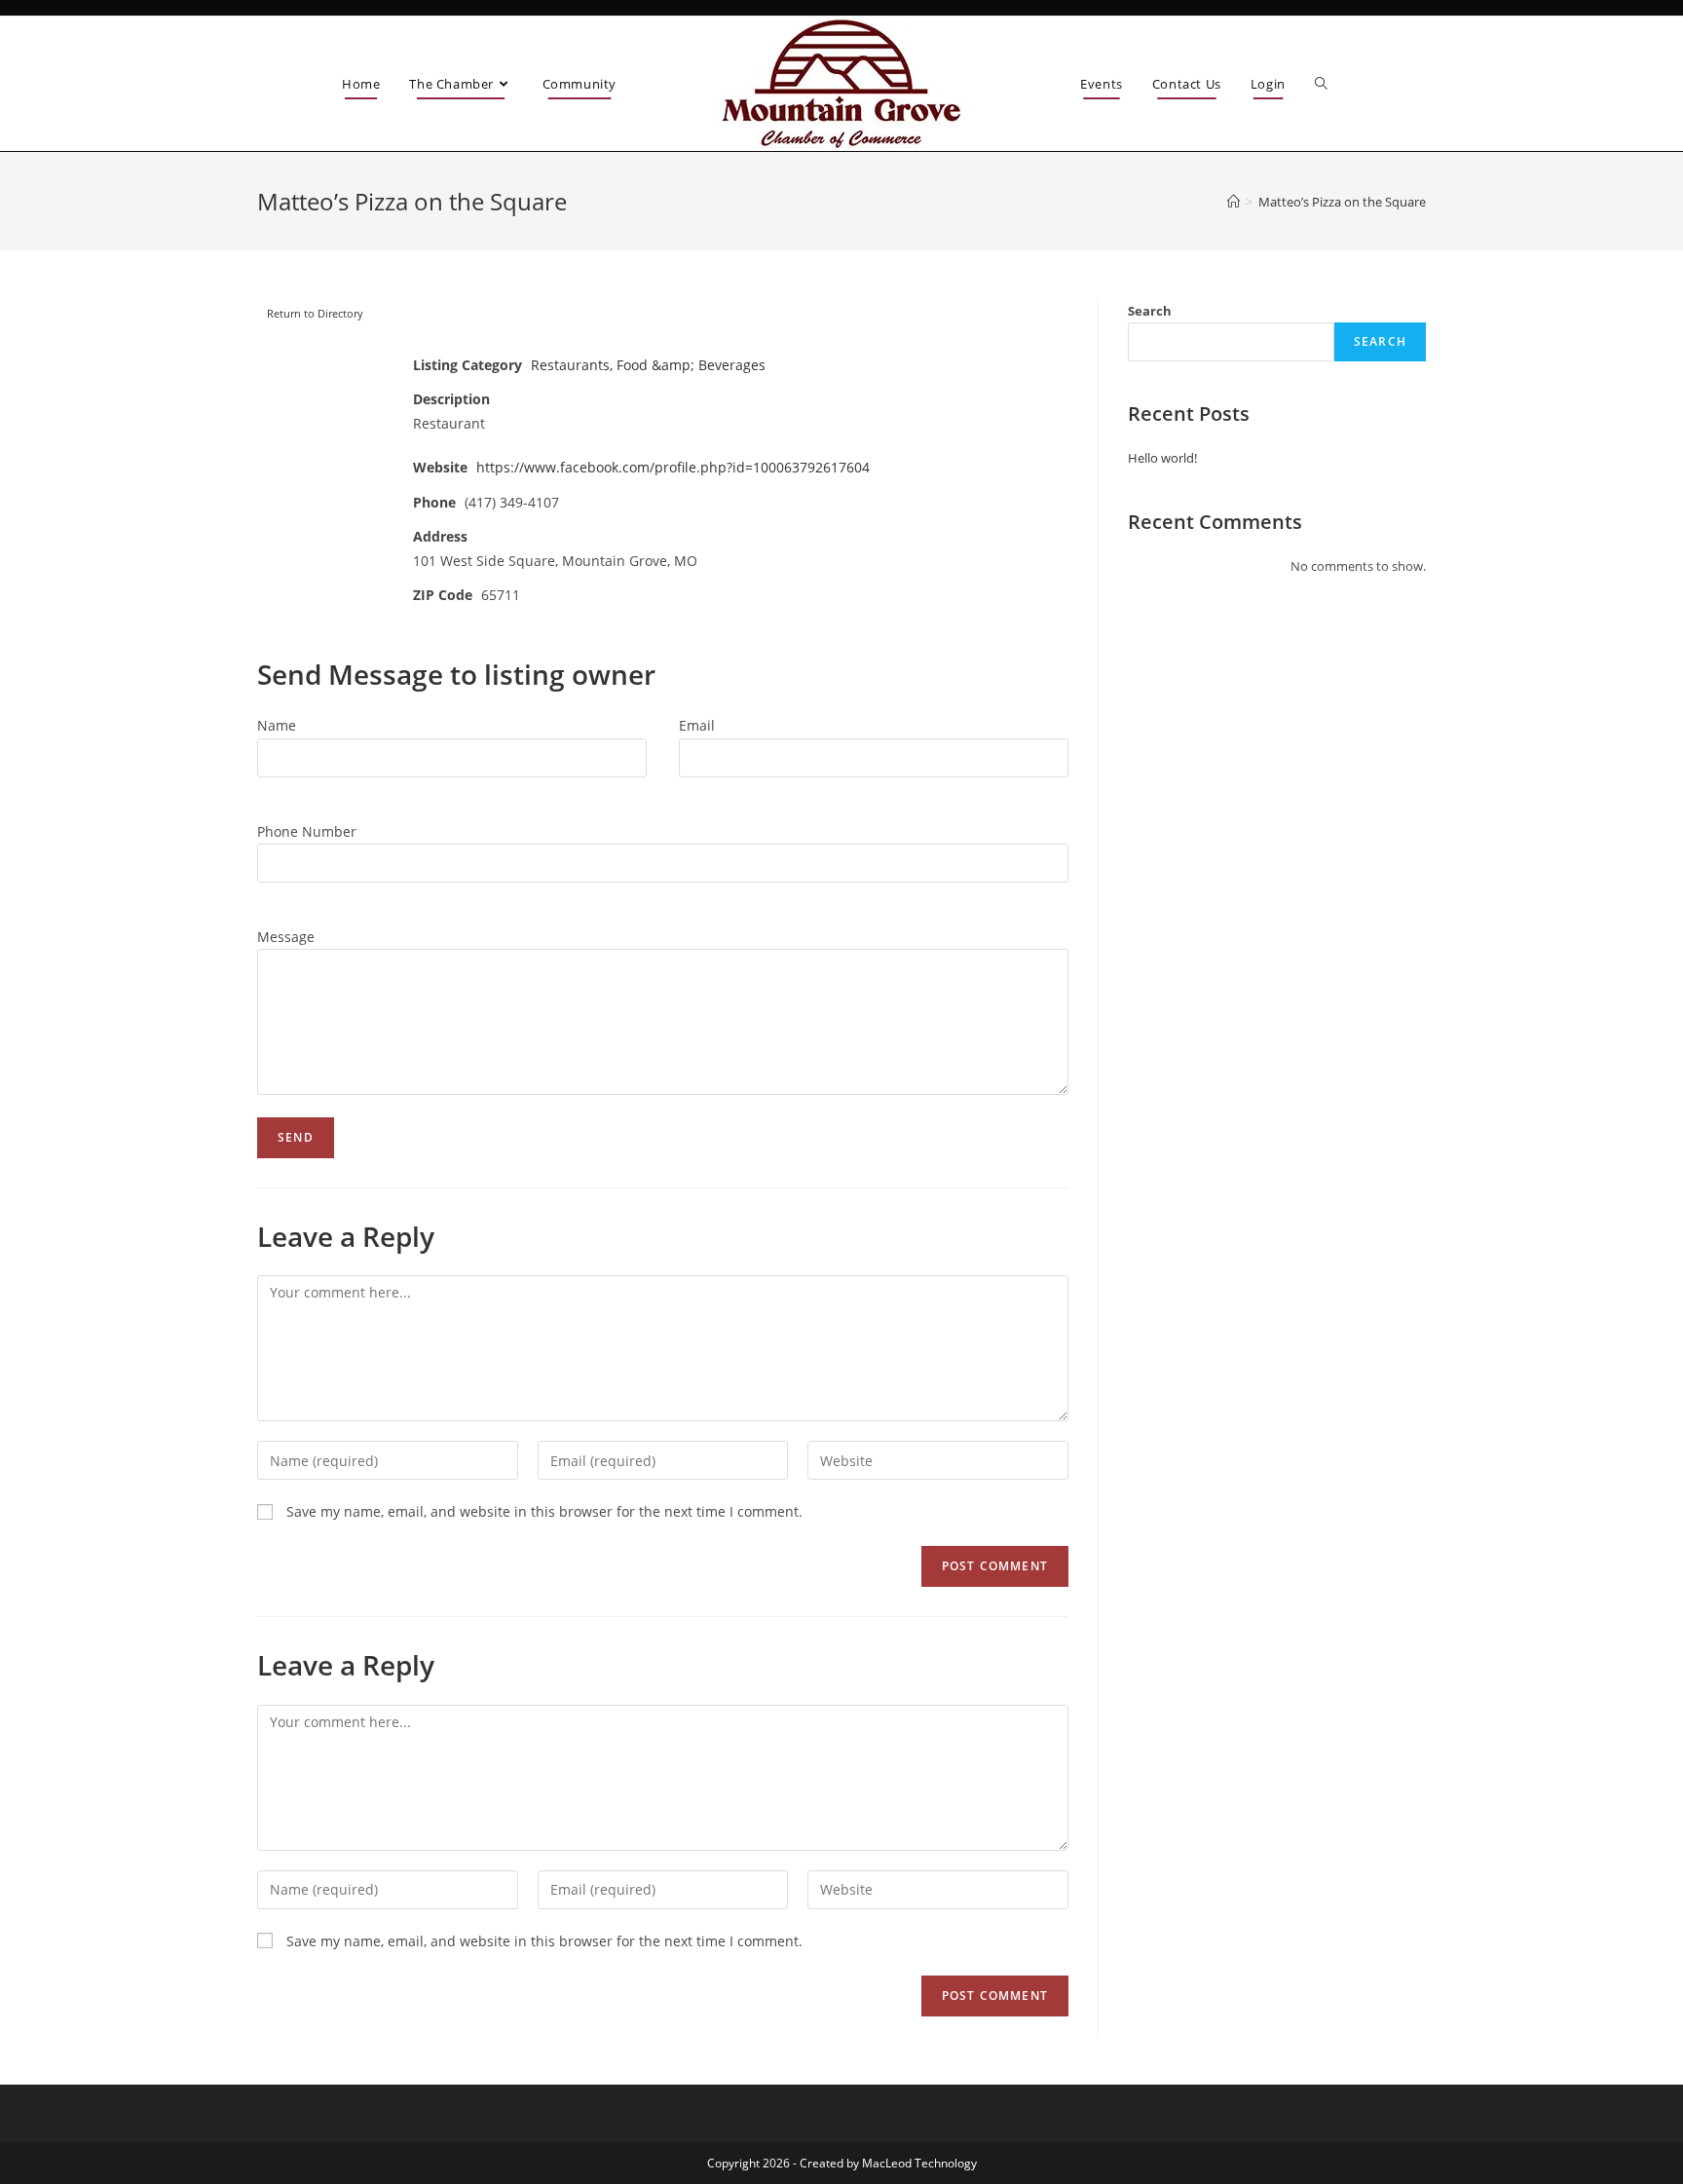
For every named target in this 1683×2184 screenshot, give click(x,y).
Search (1150, 311)
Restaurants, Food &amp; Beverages (648, 365)
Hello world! (1162, 458)
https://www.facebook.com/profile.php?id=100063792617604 (673, 467)
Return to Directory (315, 313)
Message (286, 937)
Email (697, 725)
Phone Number (307, 831)
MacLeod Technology (919, 2163)
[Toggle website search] (1321, 84)
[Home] (1234, 202)
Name (277, 725)
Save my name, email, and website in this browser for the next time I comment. (544, 1511)
